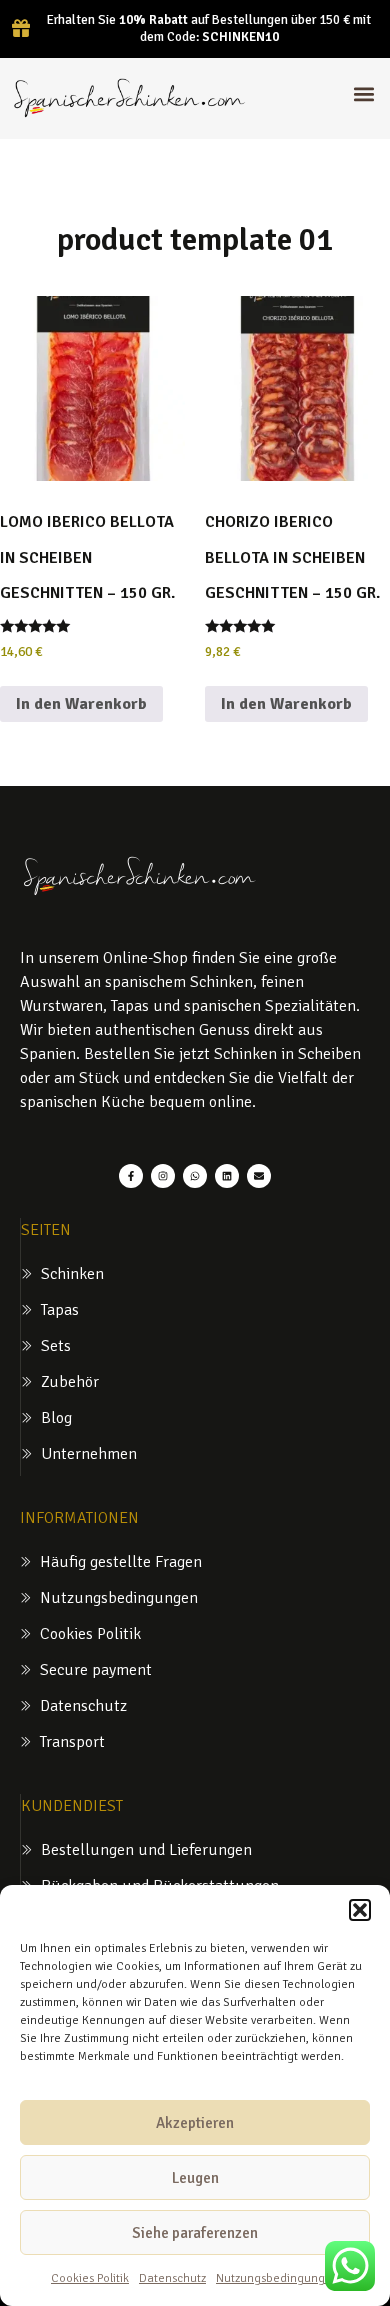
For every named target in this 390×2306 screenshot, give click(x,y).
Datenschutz (172, 2278)
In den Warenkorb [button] (81, 704)
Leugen (195, 2178)
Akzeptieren (195, 2123)
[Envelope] (259, 1176)
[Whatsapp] (195, 1176)
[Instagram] (163, 1176)
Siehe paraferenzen (195, 2233)
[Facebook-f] (131, 1176)
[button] (360, 1910)
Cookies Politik (90, 2278)
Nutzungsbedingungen (277, 2278)
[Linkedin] (227, 1176)
